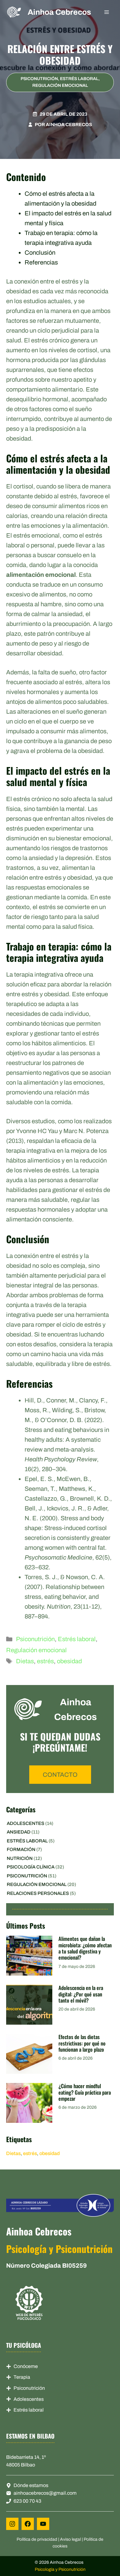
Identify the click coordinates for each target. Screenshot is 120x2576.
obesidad (69, 1661)
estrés (45, 1661)
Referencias (41, 262)
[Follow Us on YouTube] (43, 2524)
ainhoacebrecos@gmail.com (45, 2493)
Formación (21, 1849)
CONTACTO (60, 1775)
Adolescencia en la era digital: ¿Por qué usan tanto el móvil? (81, 1994)
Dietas (25, 1661)
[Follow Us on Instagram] (12, 2524)
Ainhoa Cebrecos (59, 12)
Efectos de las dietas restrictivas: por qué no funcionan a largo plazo (82, 2043)
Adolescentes (26, 1823)
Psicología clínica (31, 1867)
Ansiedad (19, 1832)
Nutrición (20, 1858)
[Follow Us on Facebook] (28, 2524)
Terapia (22, 2377)
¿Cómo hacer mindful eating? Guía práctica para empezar (85, 2092)
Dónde (21, 2485)
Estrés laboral (79, 79)
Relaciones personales (38, 1893)
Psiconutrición (39, 79)
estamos (39, 2485)
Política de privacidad (37, 2539)
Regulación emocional (60, 85)
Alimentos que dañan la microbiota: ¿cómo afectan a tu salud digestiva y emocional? (85, 1948)
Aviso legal (70, 2539)
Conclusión (40, 253)
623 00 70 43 (27, 2501)
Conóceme (26, 2366)
